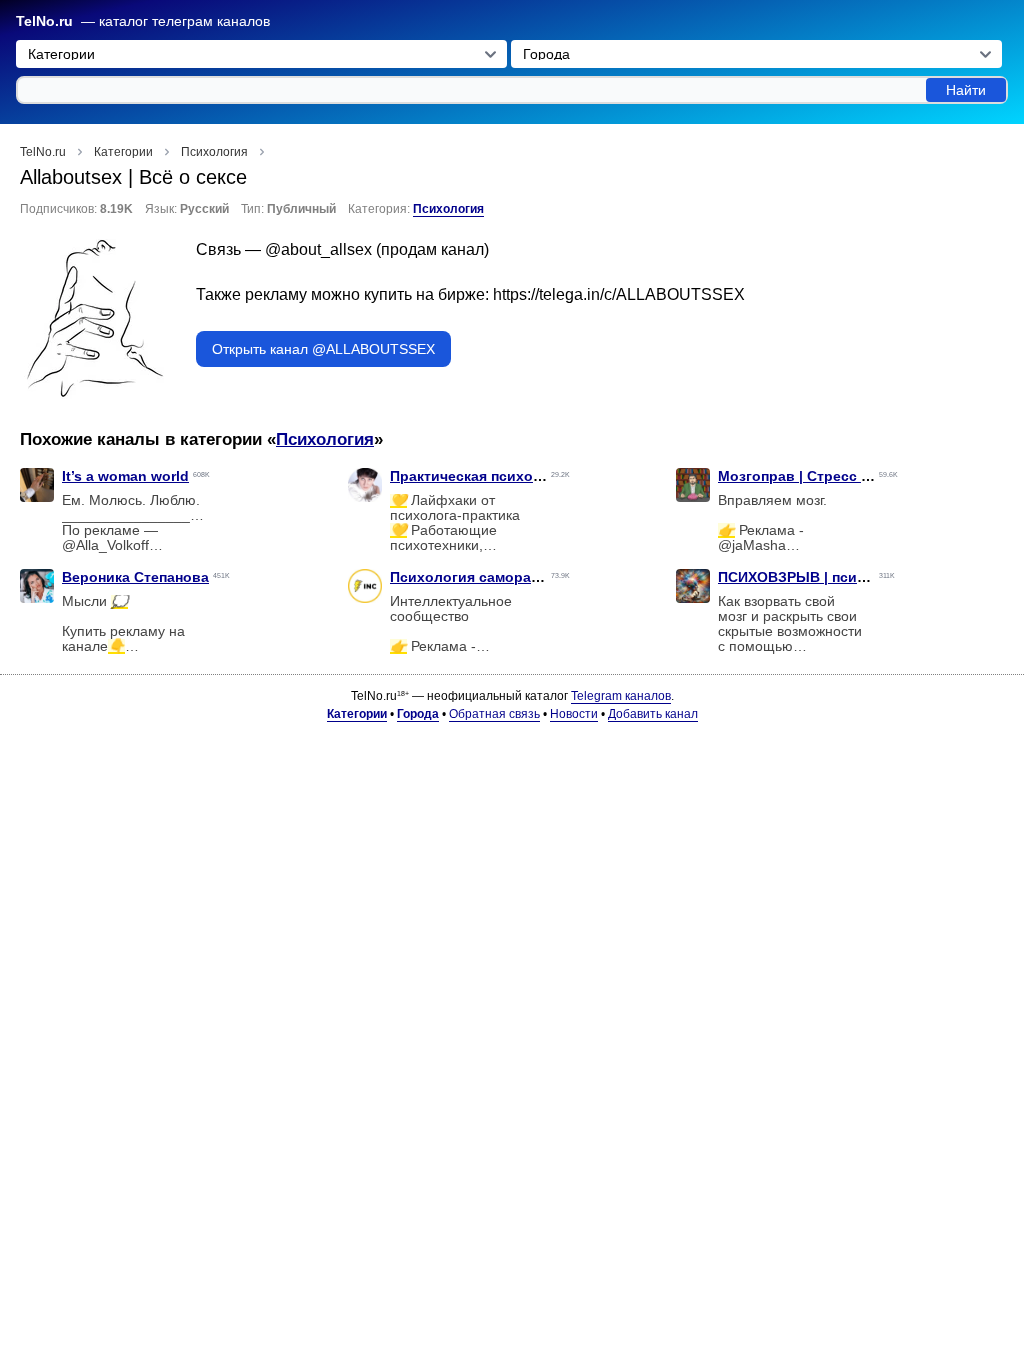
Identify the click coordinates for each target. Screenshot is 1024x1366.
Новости (574, 714)
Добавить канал (653, 714)
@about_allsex (318, 249)
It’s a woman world (125, 476)
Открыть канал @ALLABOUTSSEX (323, 349)
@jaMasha (752, 545)
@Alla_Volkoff (105, 545)
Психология (448, 209)
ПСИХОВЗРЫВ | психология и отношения (864, 577)
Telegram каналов (621, 696)
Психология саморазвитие (485, 577)
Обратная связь (494, 714)
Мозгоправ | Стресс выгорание (828, 476)
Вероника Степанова (135, 577)
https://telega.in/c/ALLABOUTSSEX (619, 294)
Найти (966, 90)
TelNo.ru (44, 21)
